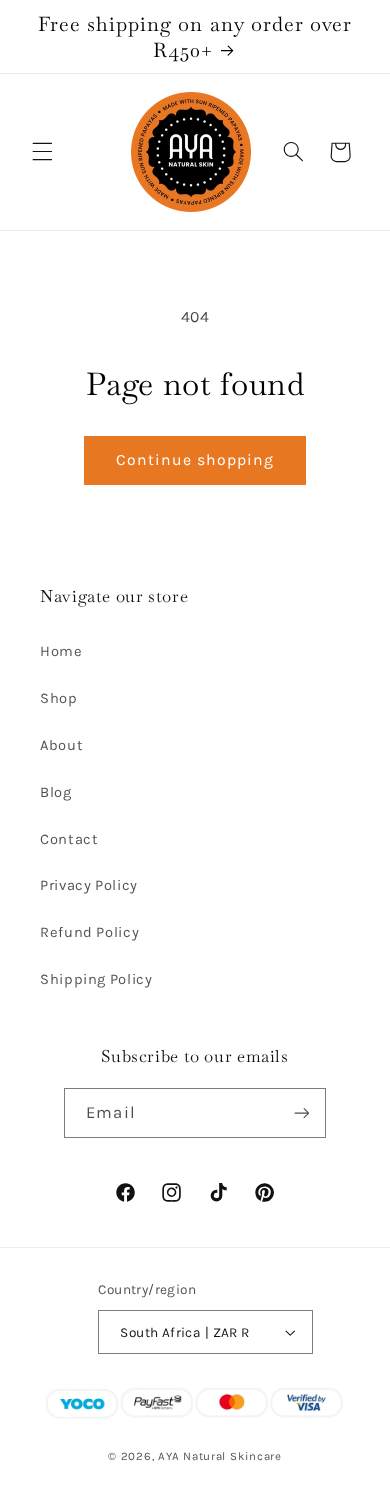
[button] (42, 152)
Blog (56, 792)
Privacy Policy (89, 885)
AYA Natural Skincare (220, 1456)
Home (61, 651)
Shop (59, 698)
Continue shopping (195, 460)
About (61, 745)
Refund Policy (89, 932)
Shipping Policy (96, 979)
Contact (69, 839)
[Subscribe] (301, 1112)
